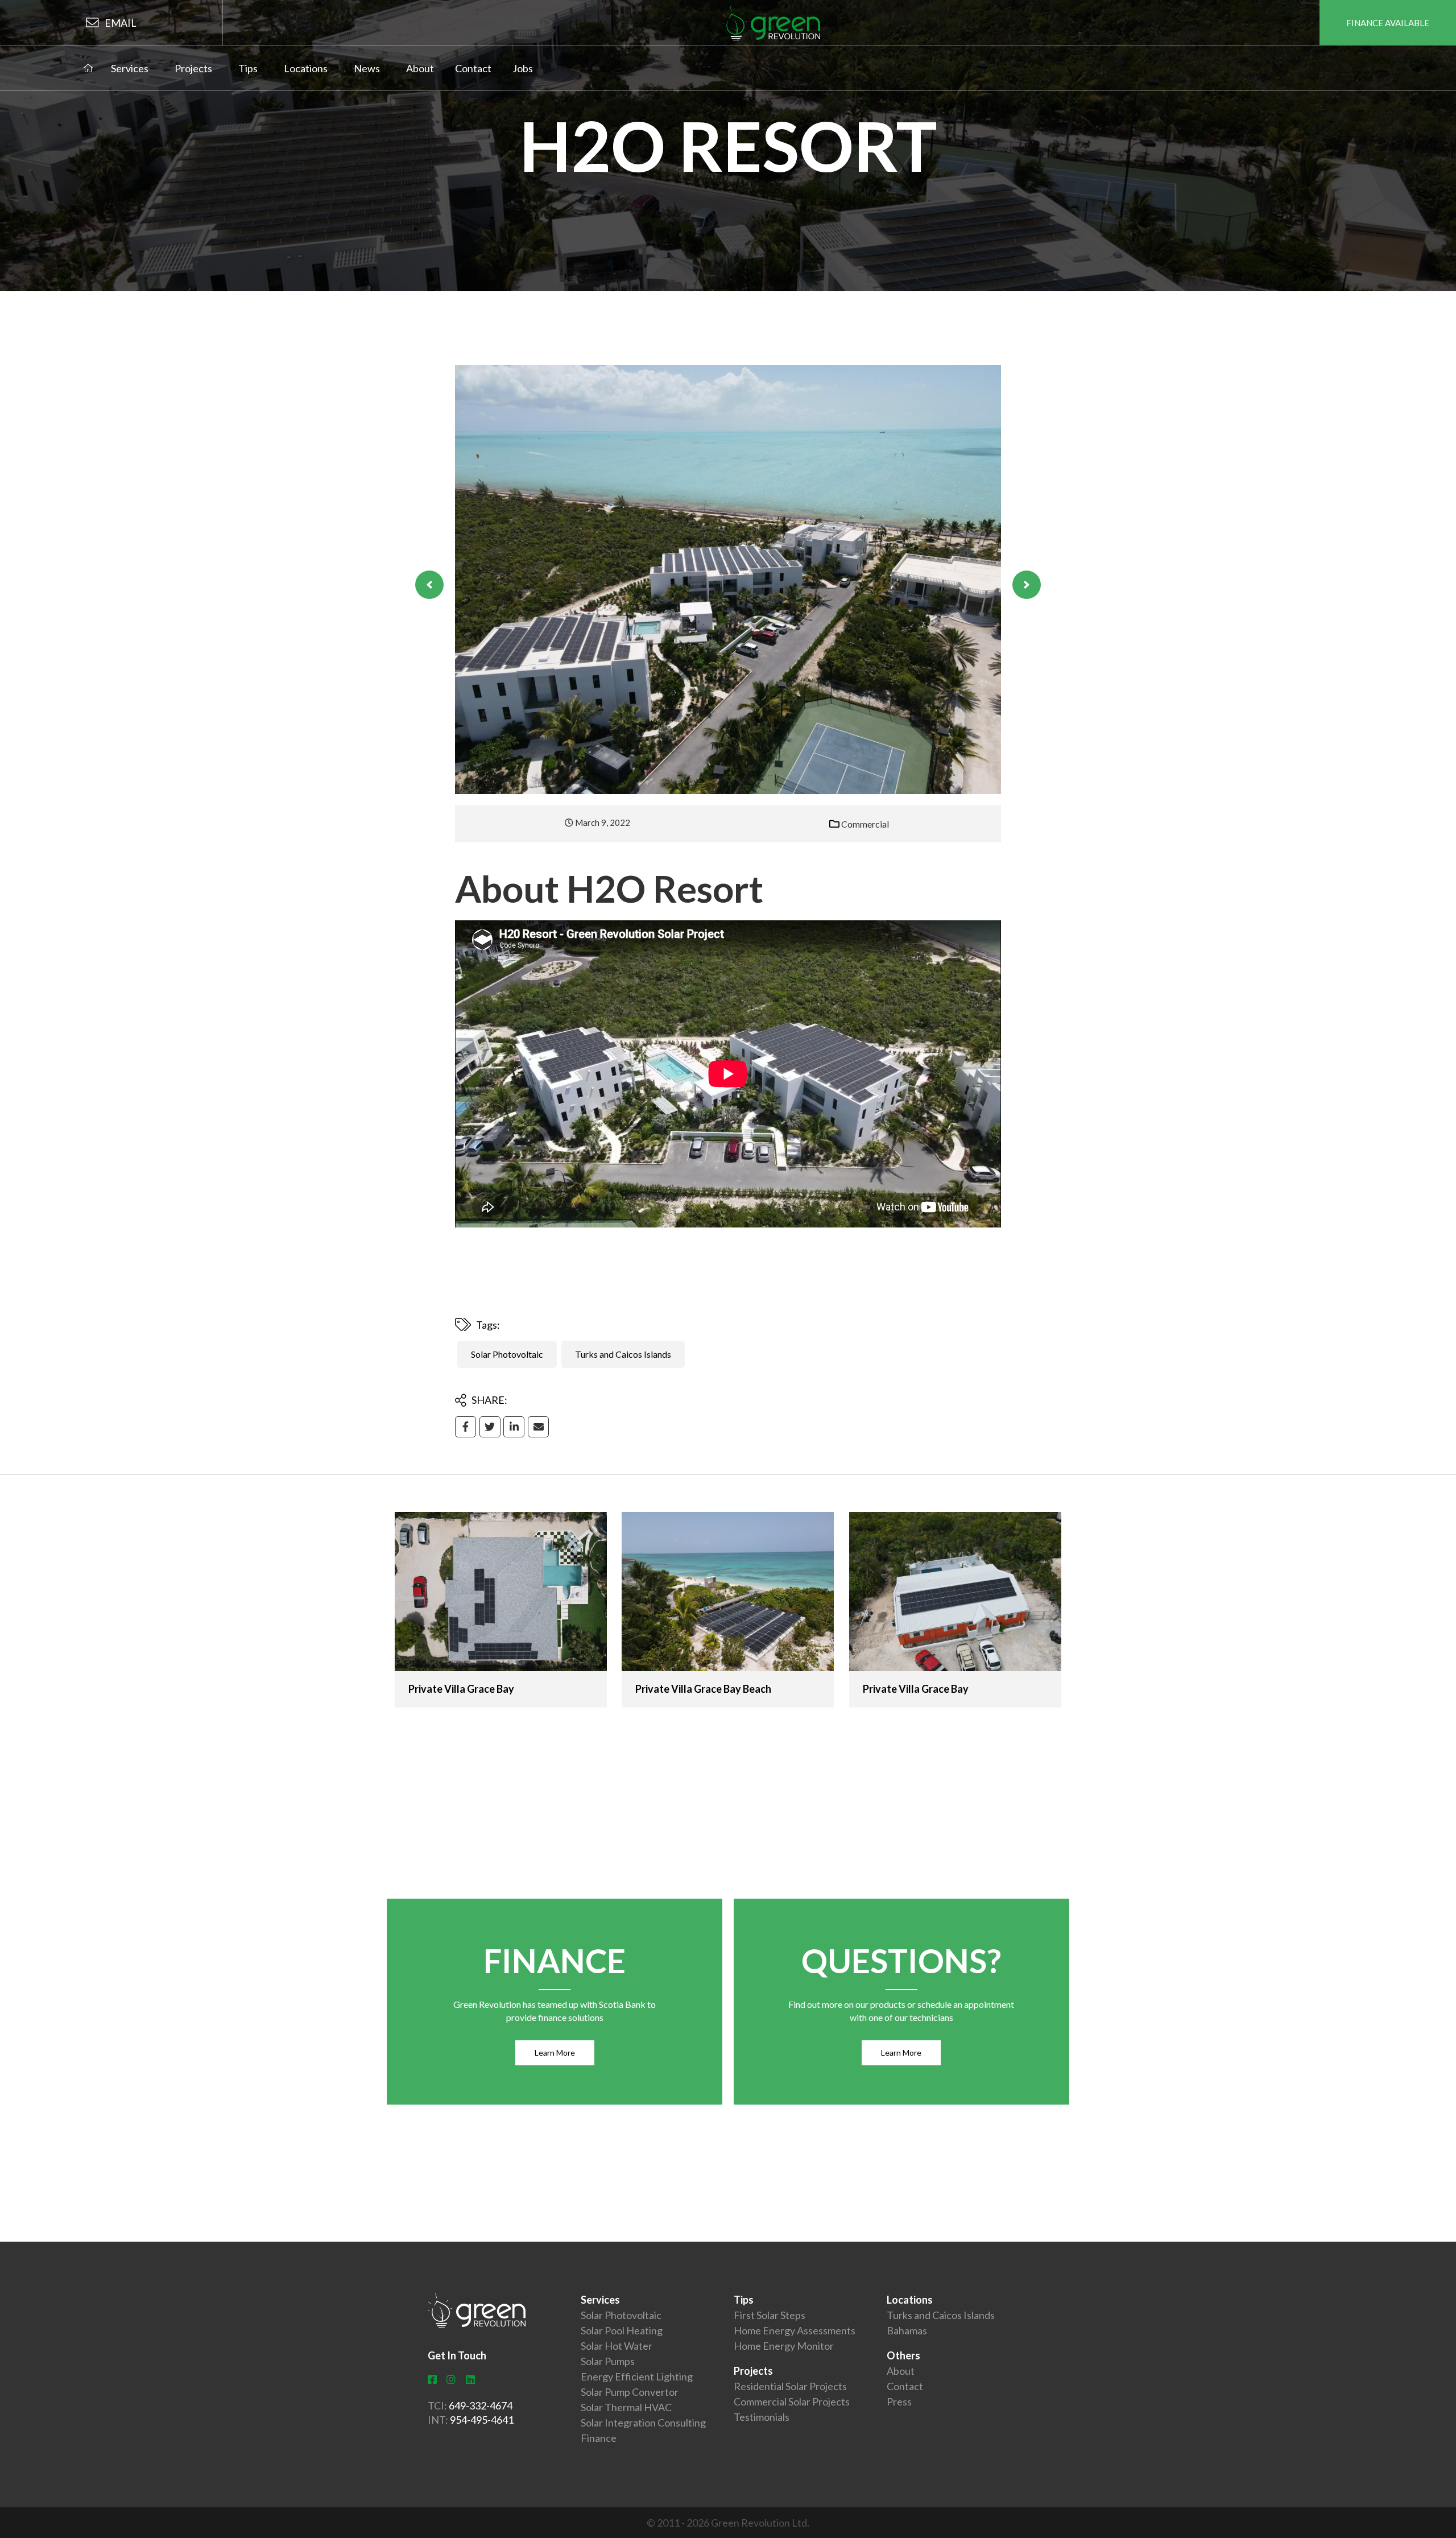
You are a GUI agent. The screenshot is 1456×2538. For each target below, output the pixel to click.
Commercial (865, 824)
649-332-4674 (481, 2405)
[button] (429, 585)
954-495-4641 (482, 2420)
